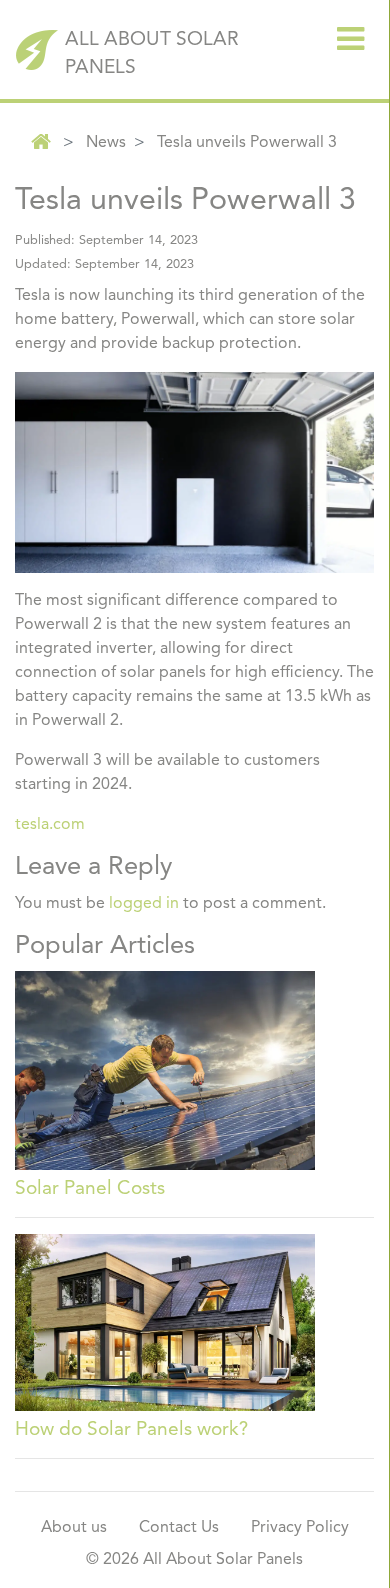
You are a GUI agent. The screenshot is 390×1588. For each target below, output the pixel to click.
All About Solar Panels (152, 54)
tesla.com (50, 825)
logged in (144, 904)
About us (74, 1528)
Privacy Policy (300, 1528)
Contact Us (179, 1528)
